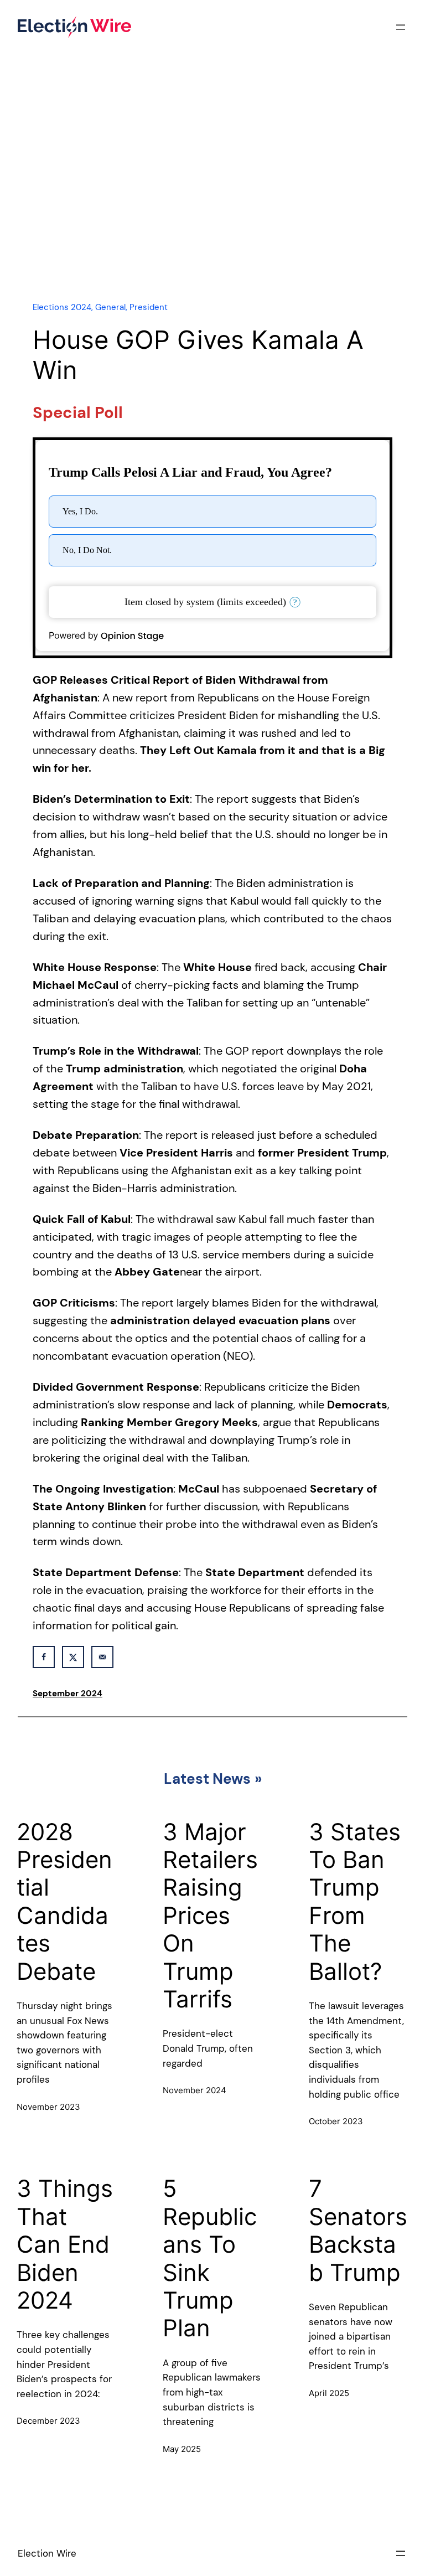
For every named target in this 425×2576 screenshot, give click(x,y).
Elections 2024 (62, 307)
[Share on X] (73, 1657)
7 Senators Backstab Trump (358, 2230)
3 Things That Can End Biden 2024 (65, 2244)
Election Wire (47, 2553)
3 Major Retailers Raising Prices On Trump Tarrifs (210, 1916)
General (110, 307)
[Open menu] (401, 27)
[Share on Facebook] (44, 1657)
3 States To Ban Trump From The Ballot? (355, 1902)
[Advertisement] (212, 195)
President (149, 307)
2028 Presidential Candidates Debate (64, 1902)
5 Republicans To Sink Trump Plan (210, 2258)
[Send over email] (102, 1657)
